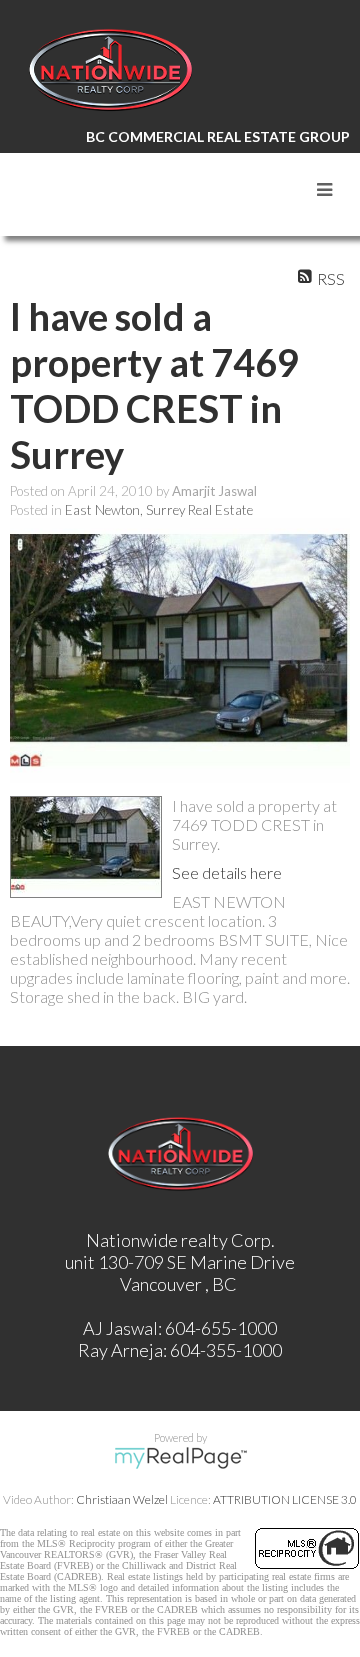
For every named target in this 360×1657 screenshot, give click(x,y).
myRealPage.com (180, 1458)
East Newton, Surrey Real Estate (159, 510)
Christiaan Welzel (122, 1499)
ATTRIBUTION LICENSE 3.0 (285, 1499)
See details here (227, 872)
